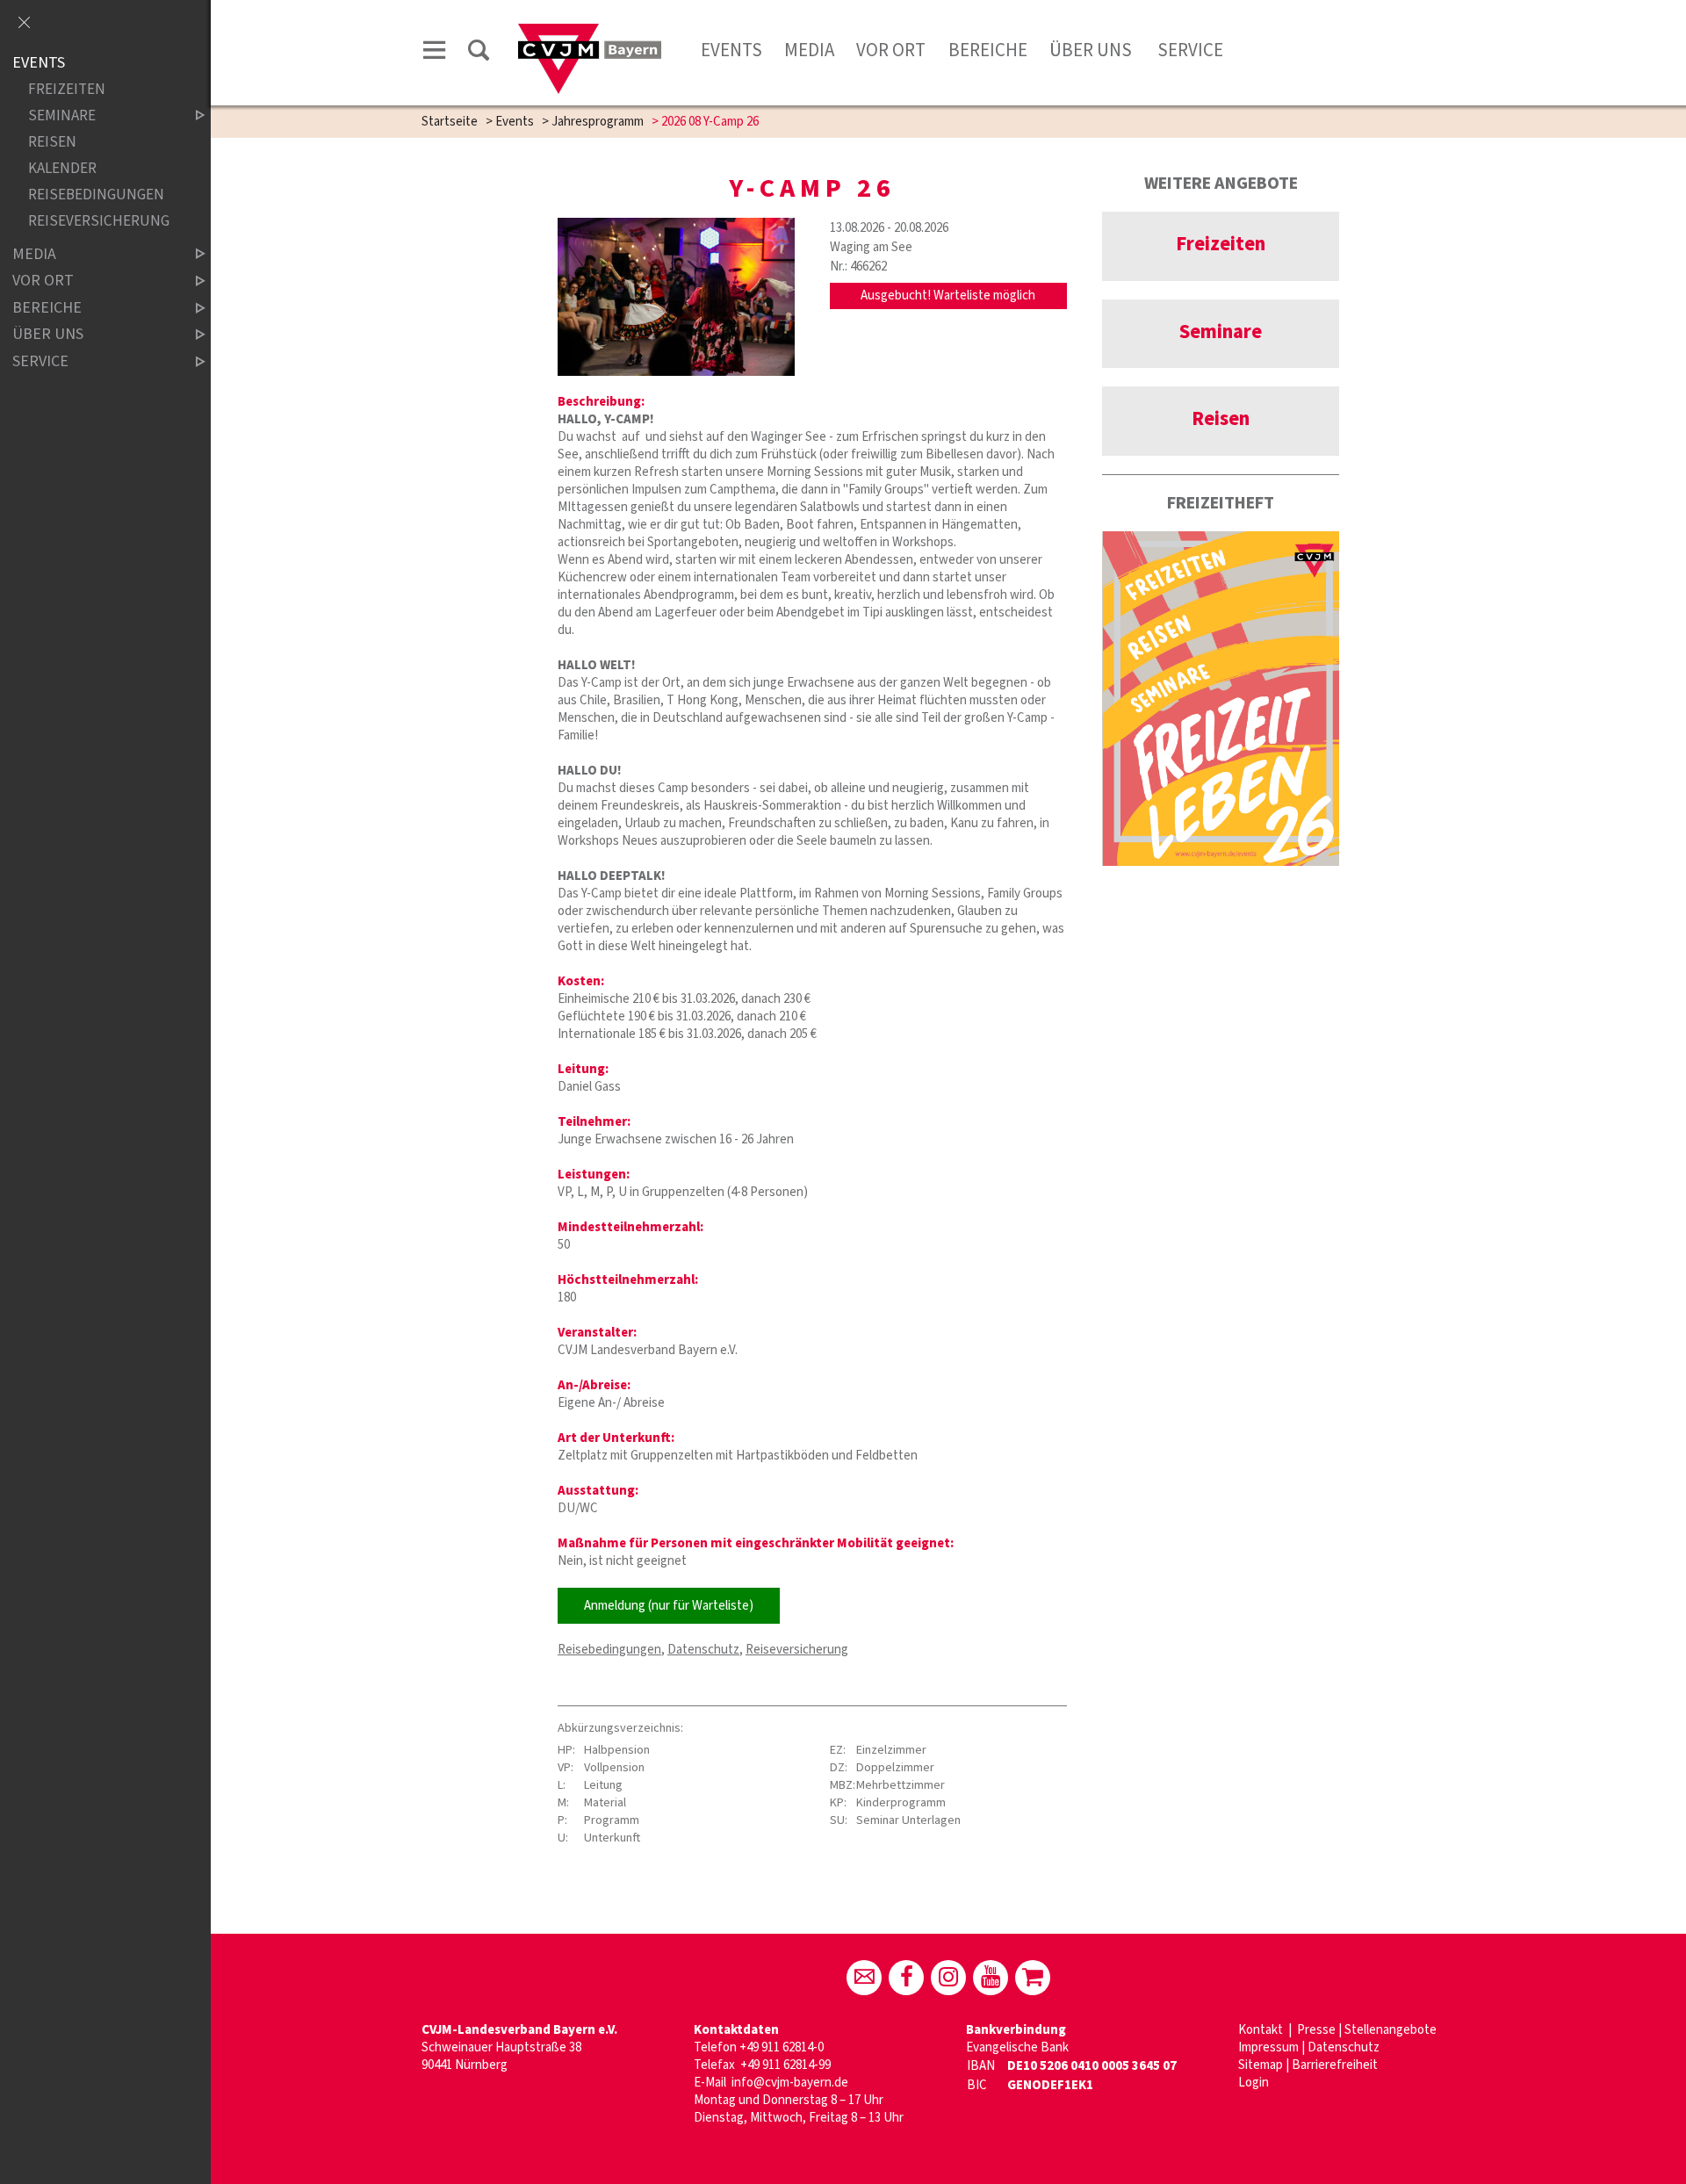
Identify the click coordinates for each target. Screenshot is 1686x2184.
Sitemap (1261, 2065)
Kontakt (1262, 2030)
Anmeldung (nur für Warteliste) (669, 1606)
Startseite (450, 122)
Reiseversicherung (797, 1650)
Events (731, 50)
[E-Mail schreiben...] (864, 1978)
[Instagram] (948, 1978)
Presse (1316, 2030)
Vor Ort (891, 50)
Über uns (1091, 50)
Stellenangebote (1391, 2030)
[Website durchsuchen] (479, 53)
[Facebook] (906, 1978)
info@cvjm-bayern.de (790, 2083)
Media (809, 50)
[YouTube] (991, 1978)
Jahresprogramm (598, 122)
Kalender (62, 169)
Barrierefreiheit (1335, 2065)
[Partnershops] (1033, 1978)
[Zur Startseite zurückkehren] (590, 32)
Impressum (1268, 2047)
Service (1189, 50)
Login (1254, 2083)
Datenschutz (703, 1650)
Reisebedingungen (609, 1650)
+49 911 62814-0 (782, 2047)
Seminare (62, 116)
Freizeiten (67, 90)
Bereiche (988, 50)
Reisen (52, 143)
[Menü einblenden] (435, 53)
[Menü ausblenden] (24, 24)
